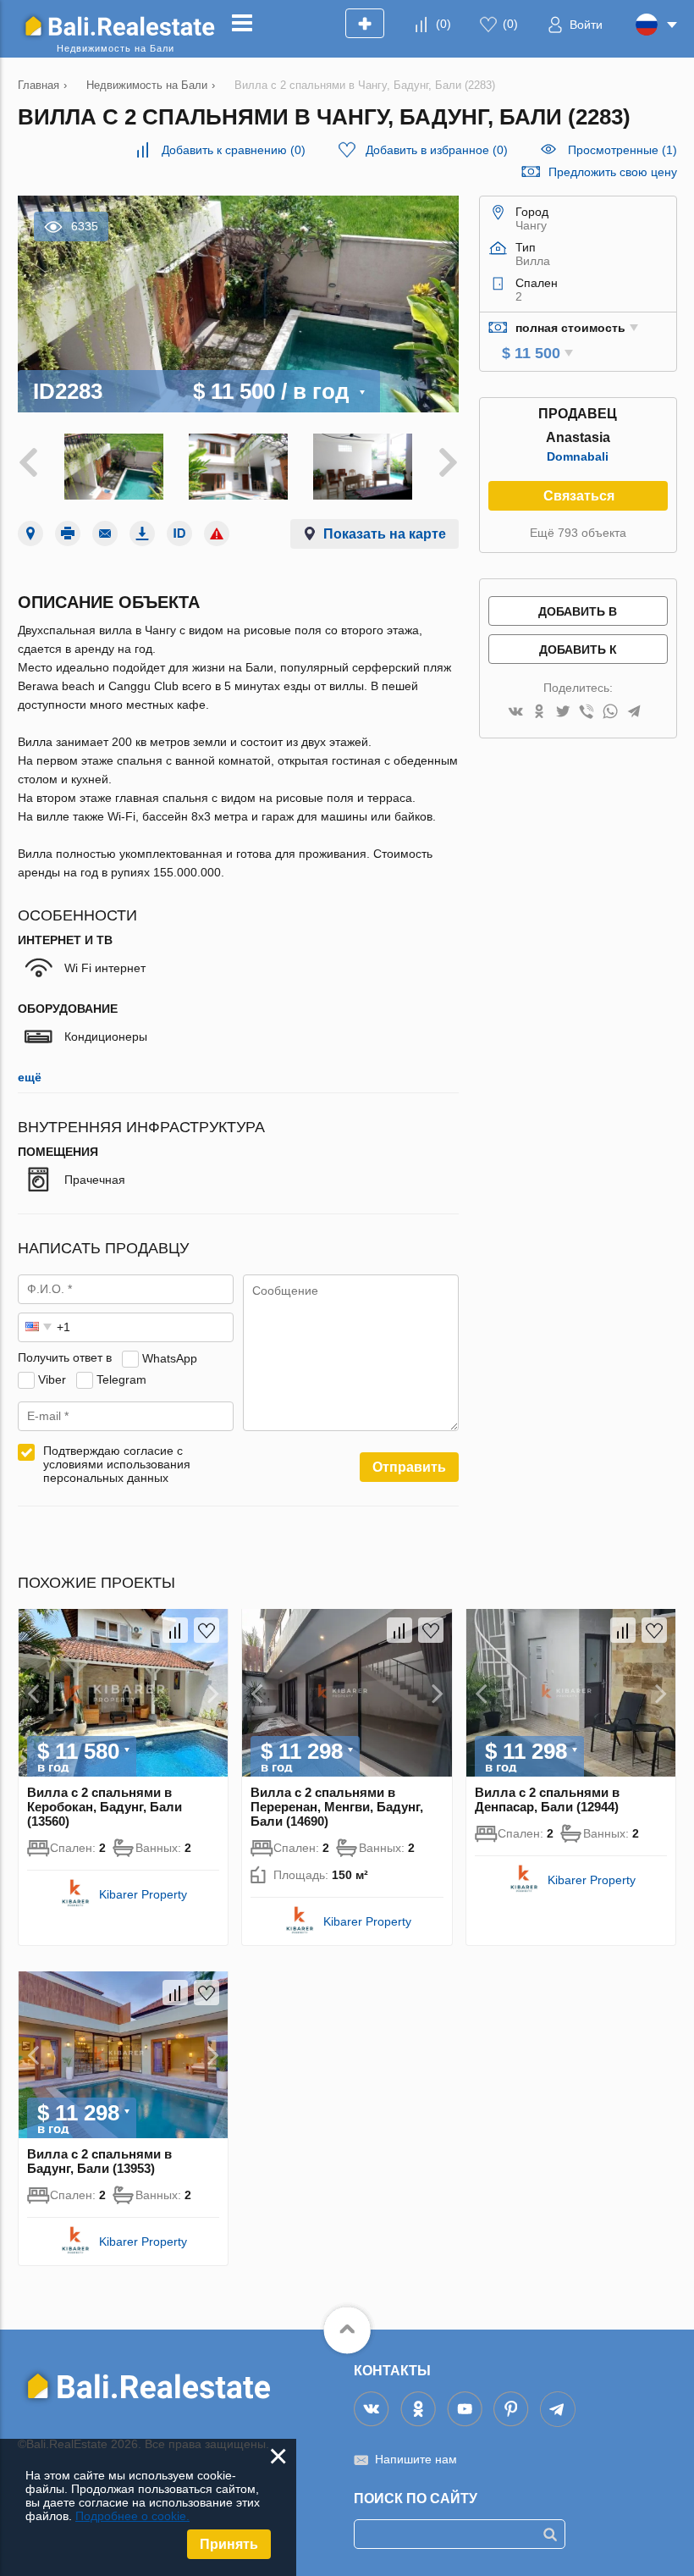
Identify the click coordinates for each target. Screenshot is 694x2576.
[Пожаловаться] (217, 533)
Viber (52, 1379)
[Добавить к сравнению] (175, 1630)
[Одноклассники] (539, 713)
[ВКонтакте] (515, 713)
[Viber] (587, 713)
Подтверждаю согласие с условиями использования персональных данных (117, 1464)
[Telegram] (634, 713)
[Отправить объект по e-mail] (105, 533)
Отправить (409, 1467)
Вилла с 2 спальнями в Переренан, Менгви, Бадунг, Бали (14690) (337, 1807)
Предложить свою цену (613, 172)
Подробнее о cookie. (132, 2516)
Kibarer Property (143, 1894)
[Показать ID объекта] (179, 533)
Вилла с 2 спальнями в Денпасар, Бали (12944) (547, 1799)
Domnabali (578, 456)
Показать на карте (385, 534)
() (443, 24)
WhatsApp (170, 1357)
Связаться (579, 496)
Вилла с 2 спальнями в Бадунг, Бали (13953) (99, 2161)
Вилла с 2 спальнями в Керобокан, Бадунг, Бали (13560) (105, 1807)
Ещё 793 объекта (578, 533)
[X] (563, 713)
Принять (229, 2544)
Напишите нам (416, 2459)
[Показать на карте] (30, 533)
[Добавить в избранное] (207, 1630)
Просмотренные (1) (622, 150)
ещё (30, 1077)
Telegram (121, 1379)
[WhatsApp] (610, 713)
